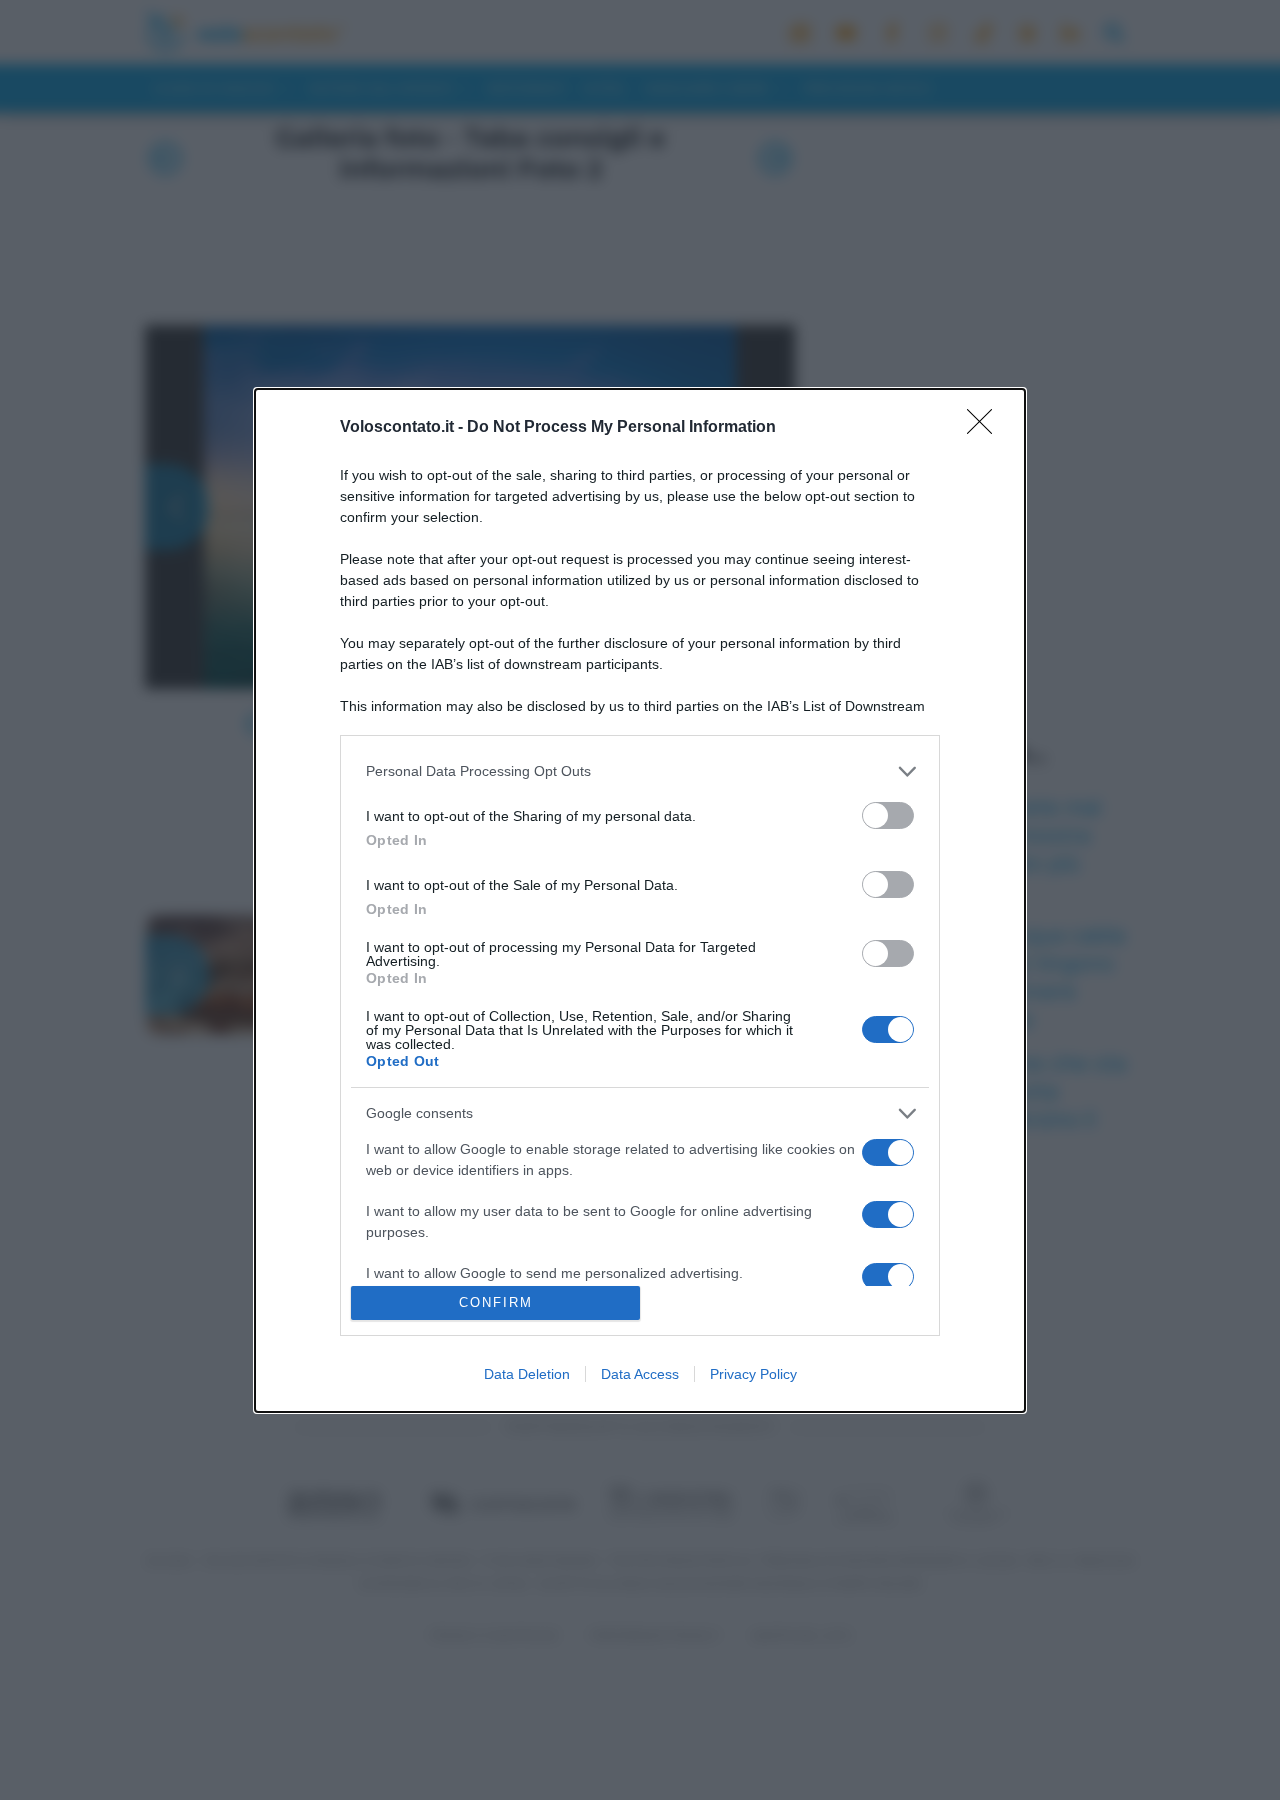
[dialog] (640, 900)
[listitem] (640, 771)
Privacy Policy (753, 1374)
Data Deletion (527, 1374)
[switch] (888, 815)
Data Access (640, 1374)
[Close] (986, 428)
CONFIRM (496, 1302)
